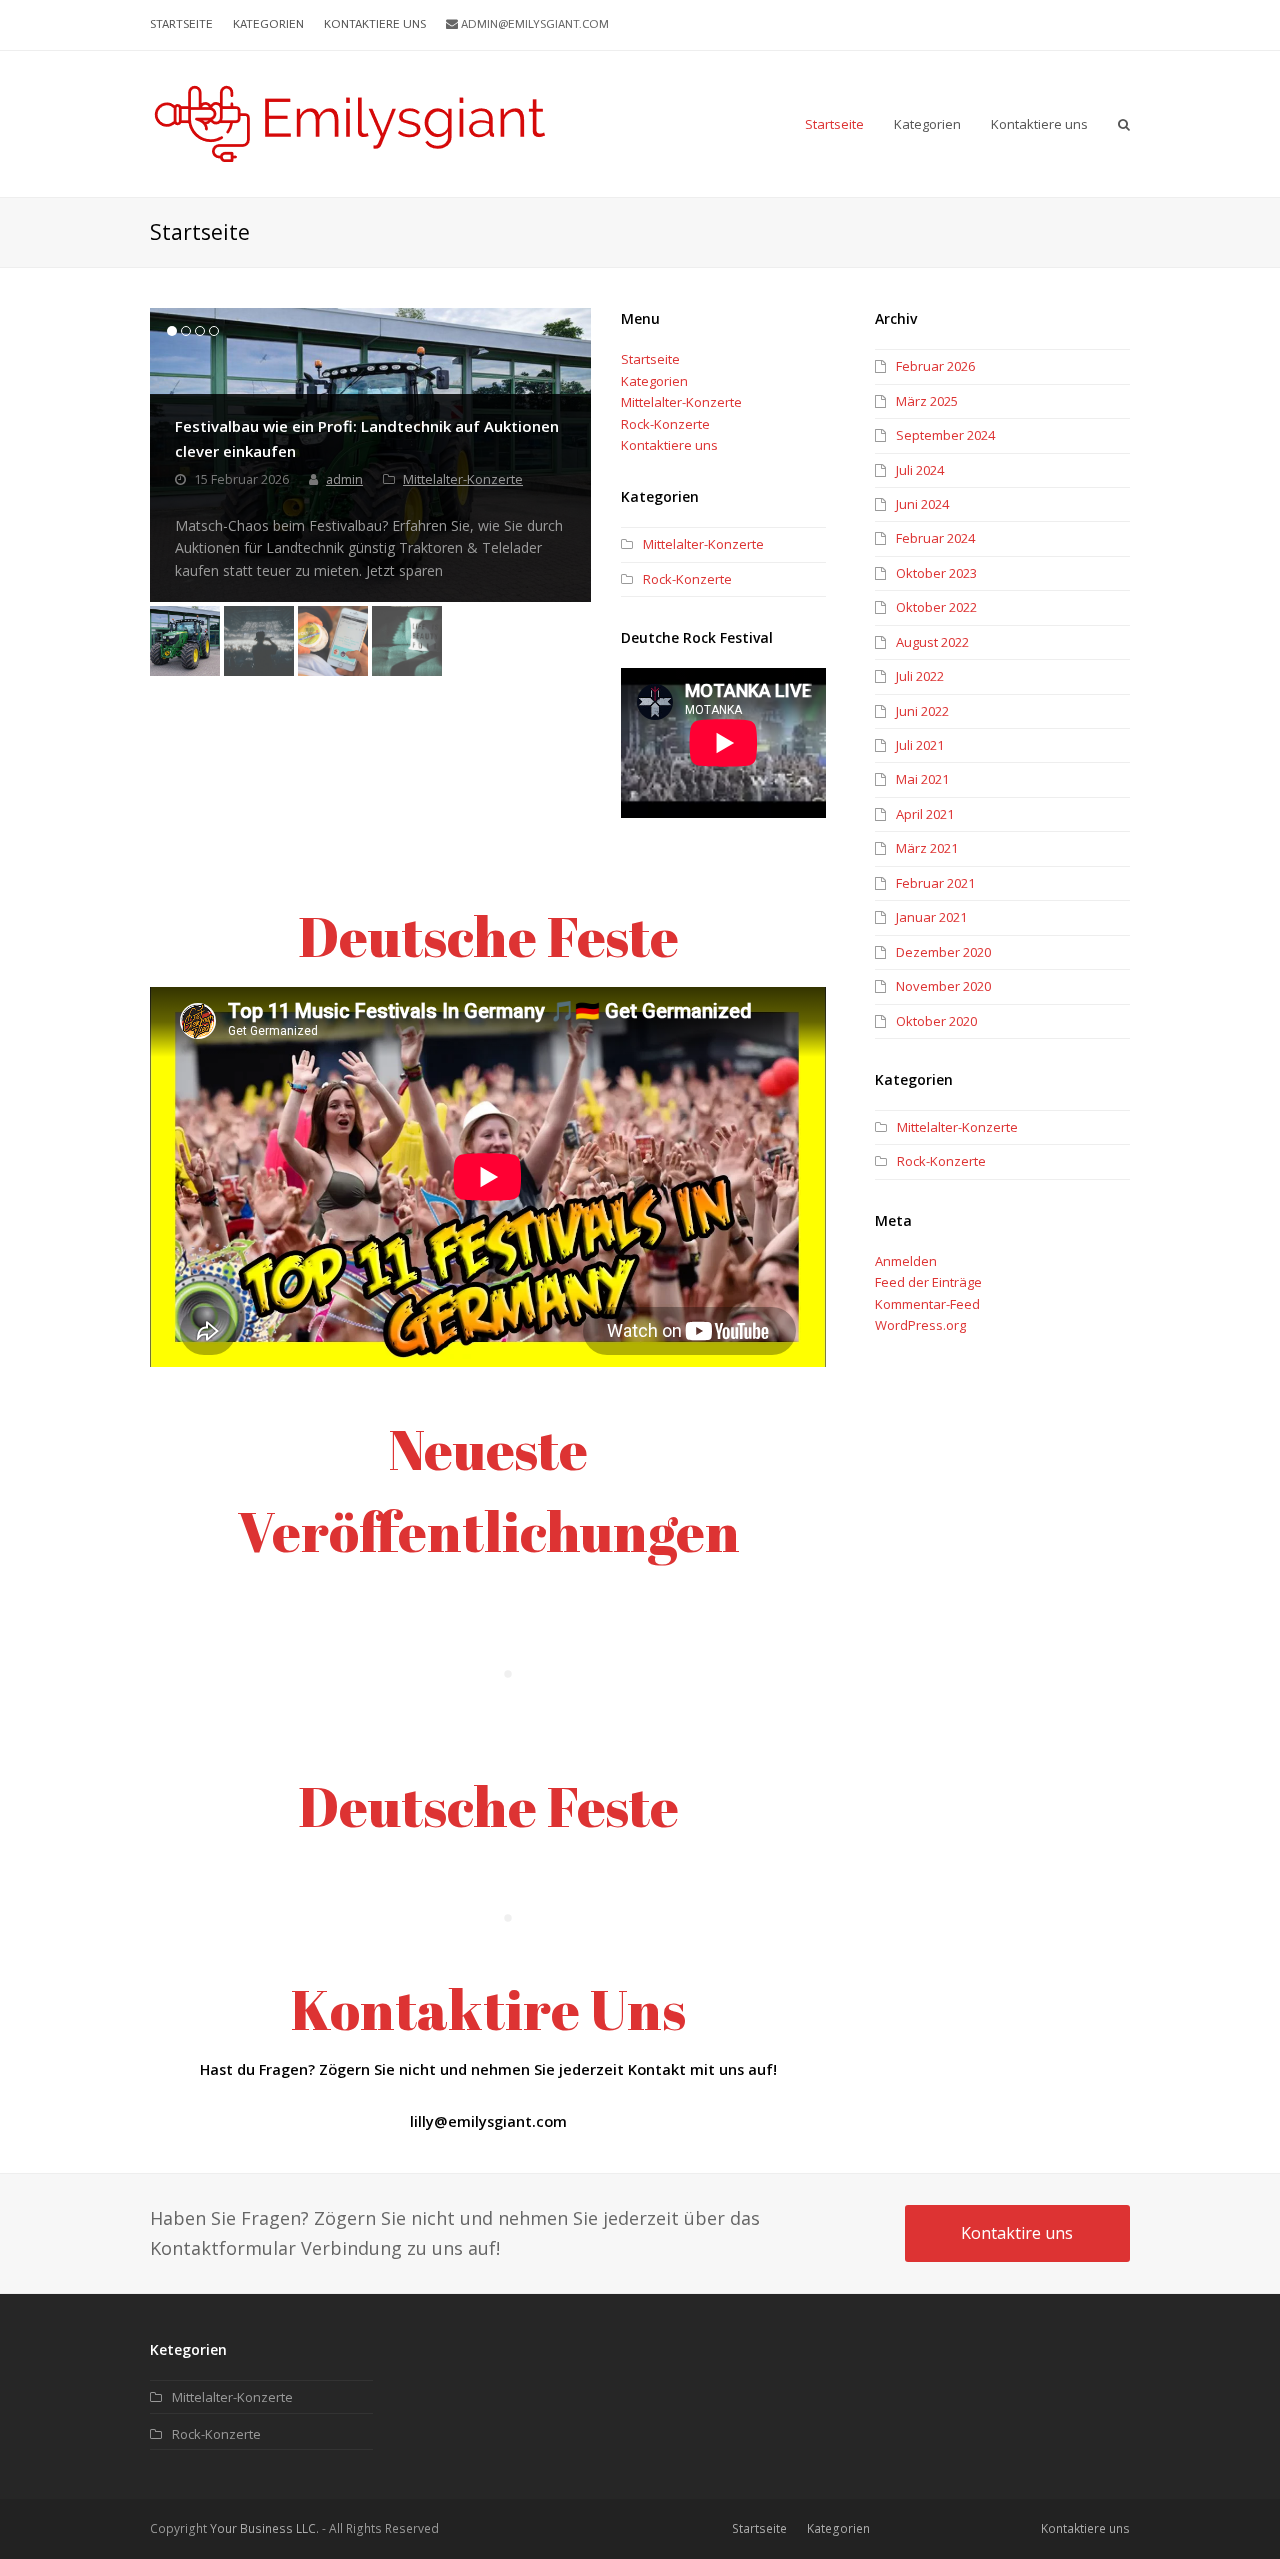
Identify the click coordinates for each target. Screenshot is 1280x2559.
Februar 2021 (935, 883)
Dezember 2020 (943, 952)
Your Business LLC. (264, 2528)
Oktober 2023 (936, 573)
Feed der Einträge (928, 1282)
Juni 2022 (922, 711)
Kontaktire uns (1017, 2233)
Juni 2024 (922, 504)
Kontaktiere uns (669, 445)
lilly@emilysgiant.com (488, 2121)
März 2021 (927, 848)
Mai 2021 (922, 779)
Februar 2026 (935, 366)
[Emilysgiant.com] (350, 122)
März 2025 (927, 401)
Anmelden (906, 1261)
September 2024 (945, 435)
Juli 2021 (920, 745)
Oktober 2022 (936, 607)
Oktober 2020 (936, 1021)
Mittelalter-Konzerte (463, 479)
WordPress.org (920, 1325)
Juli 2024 (920, 470)
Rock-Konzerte (665, 424)
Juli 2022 (920, 676)
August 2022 (932, 642)
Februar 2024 (935, 538)
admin (344, 479)
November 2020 (943, 986)
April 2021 (925, 814)
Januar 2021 (931, 917)
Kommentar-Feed (927, 1304)
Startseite (650, 359)
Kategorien (654, 381)
